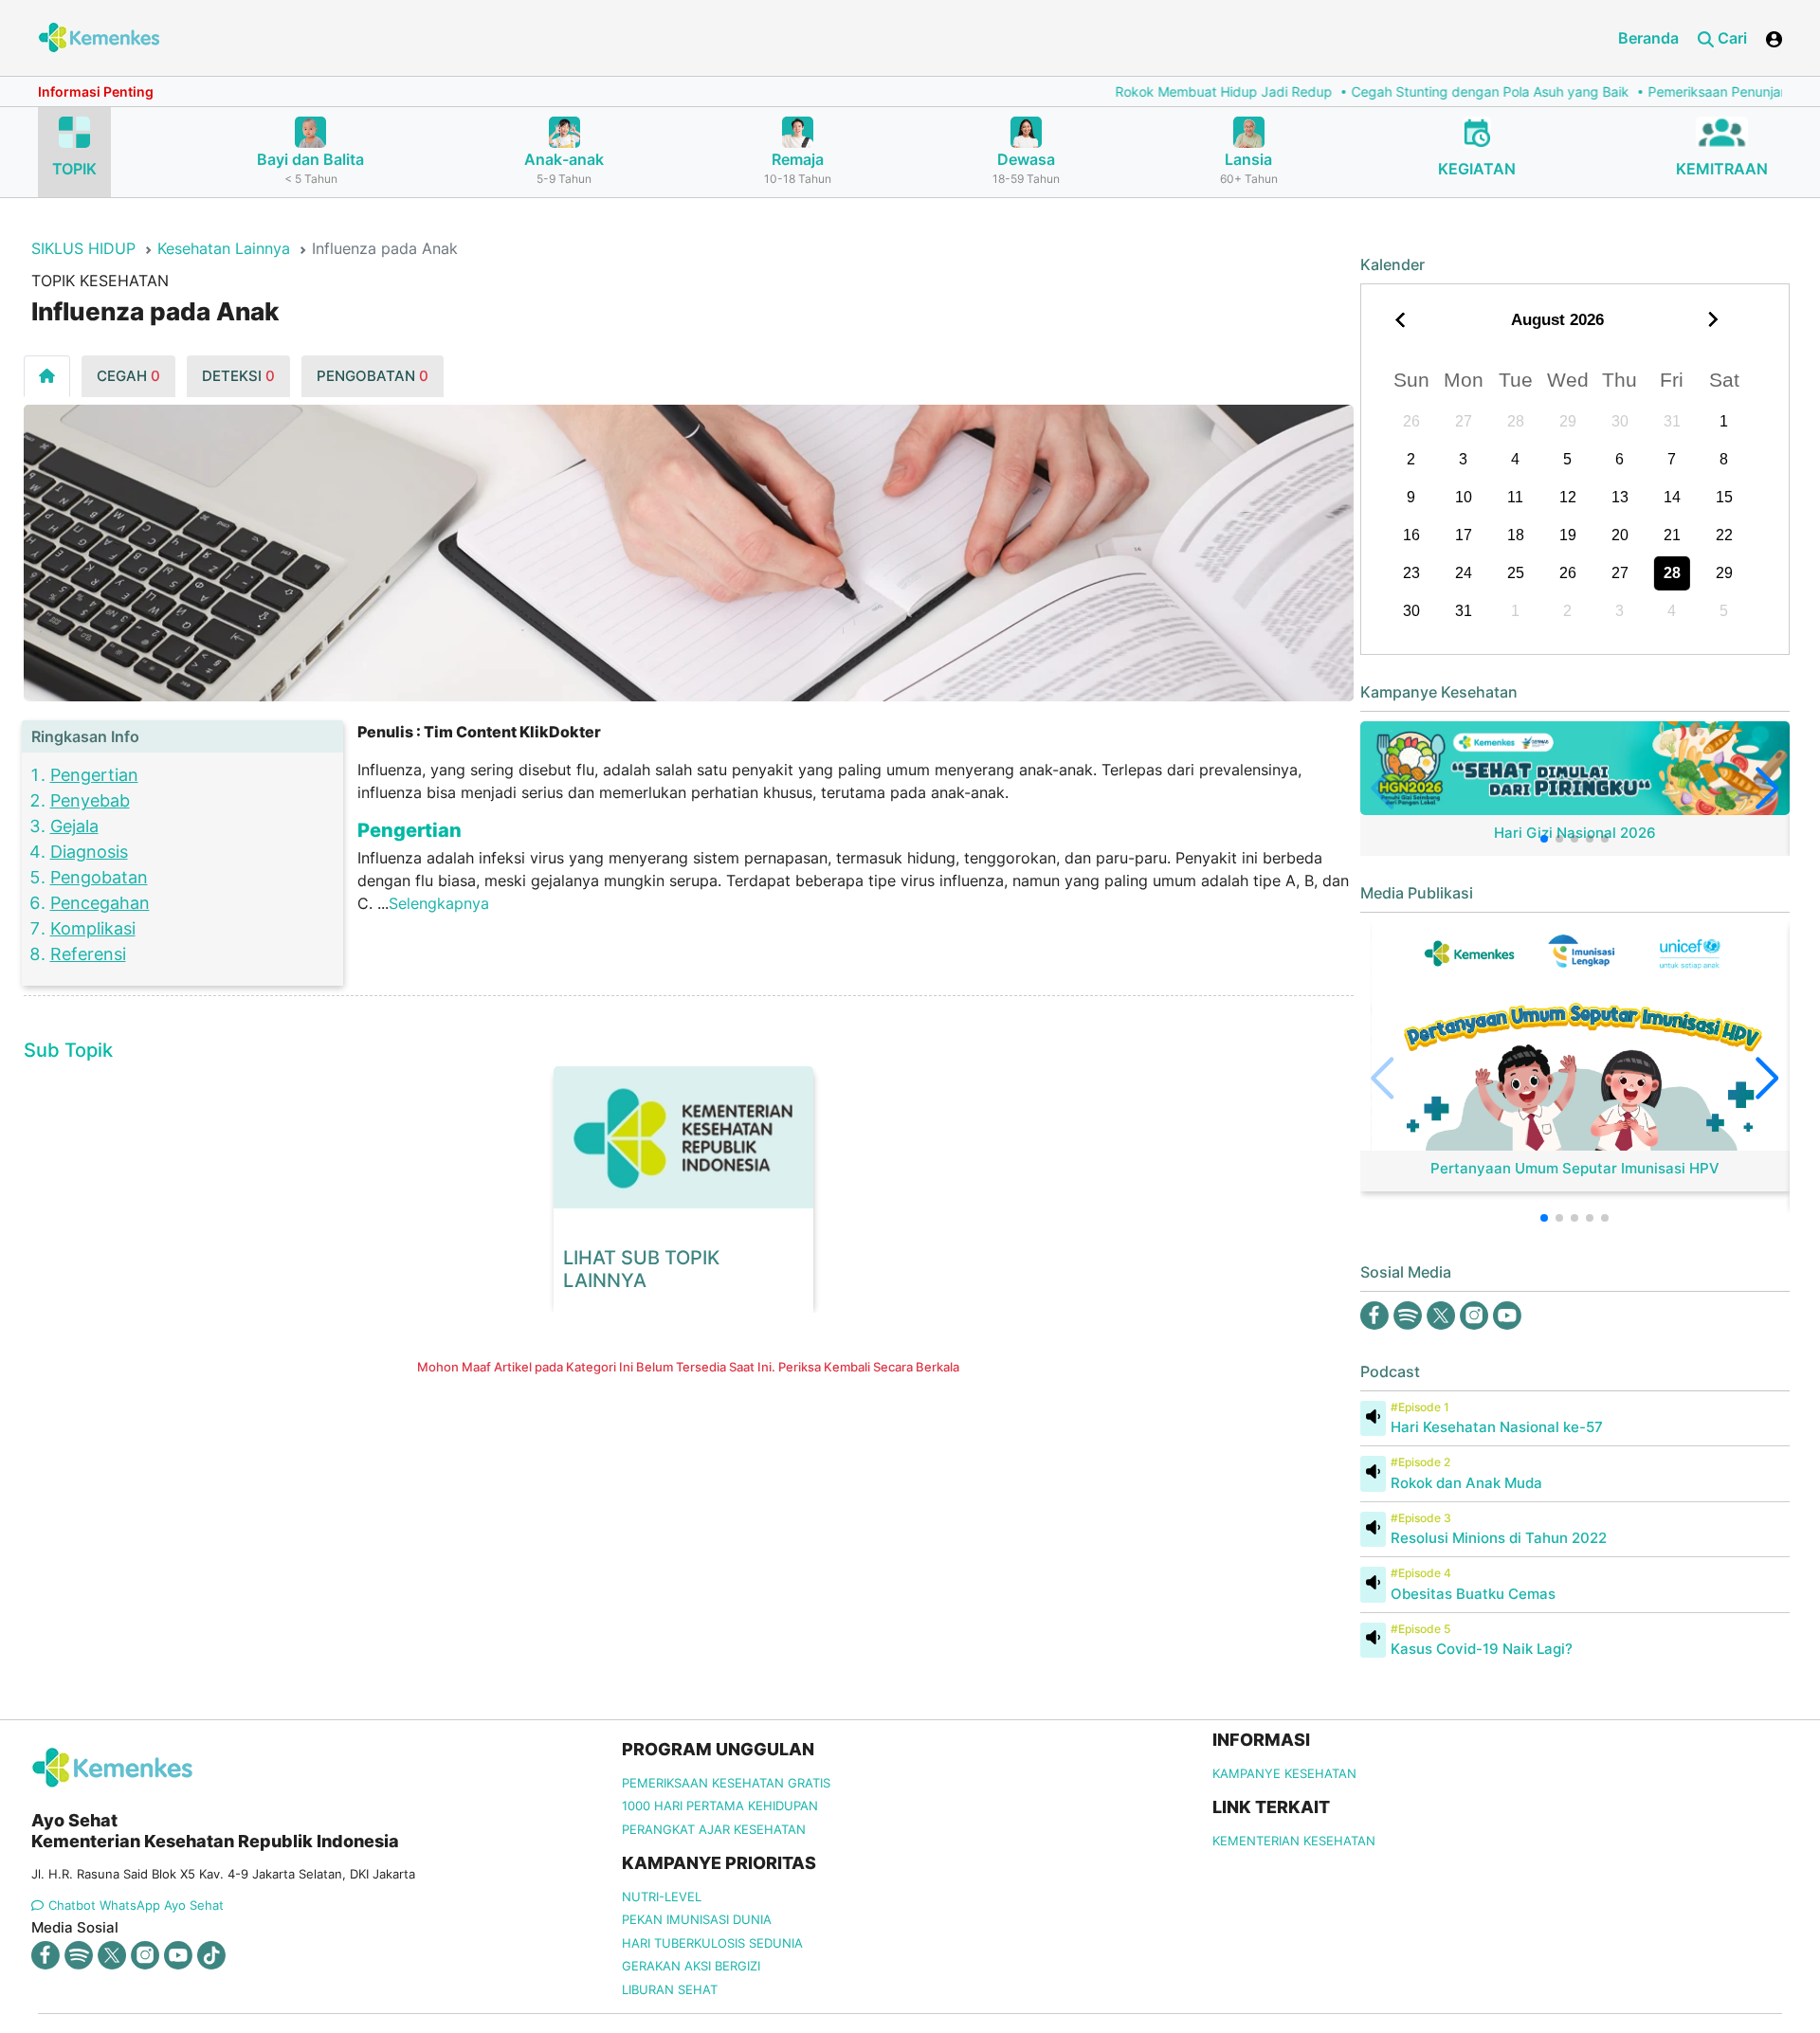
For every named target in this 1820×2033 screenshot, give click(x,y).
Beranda (1648, 38)
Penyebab (90, 800)
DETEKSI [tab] (238, 376)
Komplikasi (93, 928)
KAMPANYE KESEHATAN (1284, 1773)
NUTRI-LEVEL (662, 1897)
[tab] (47, 376)
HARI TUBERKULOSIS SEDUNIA (712, 1943)
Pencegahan (100, 903)
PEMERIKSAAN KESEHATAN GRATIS (726, 1783)
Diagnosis (89, 852)
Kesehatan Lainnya (224, 248)
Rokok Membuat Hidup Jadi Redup (1131, 91)
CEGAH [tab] (128, 376)
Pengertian (94, 775)
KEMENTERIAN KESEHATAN (1294, 1841)
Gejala (74, 826)
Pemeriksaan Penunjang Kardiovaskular (1678, 91)
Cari (1730, 38)
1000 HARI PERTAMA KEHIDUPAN (720, 1806)
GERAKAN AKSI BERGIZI (691, 1966)
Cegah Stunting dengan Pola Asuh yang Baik (1398, 91)
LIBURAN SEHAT (670, 1989)
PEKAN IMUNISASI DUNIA (697, 1919)
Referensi (88, 954)
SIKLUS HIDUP (83, 248)
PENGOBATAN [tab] (373, 376)
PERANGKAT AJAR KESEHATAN (714, 1829)
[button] (1544, 839)
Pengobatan (99, 877)
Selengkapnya (439, 903)
